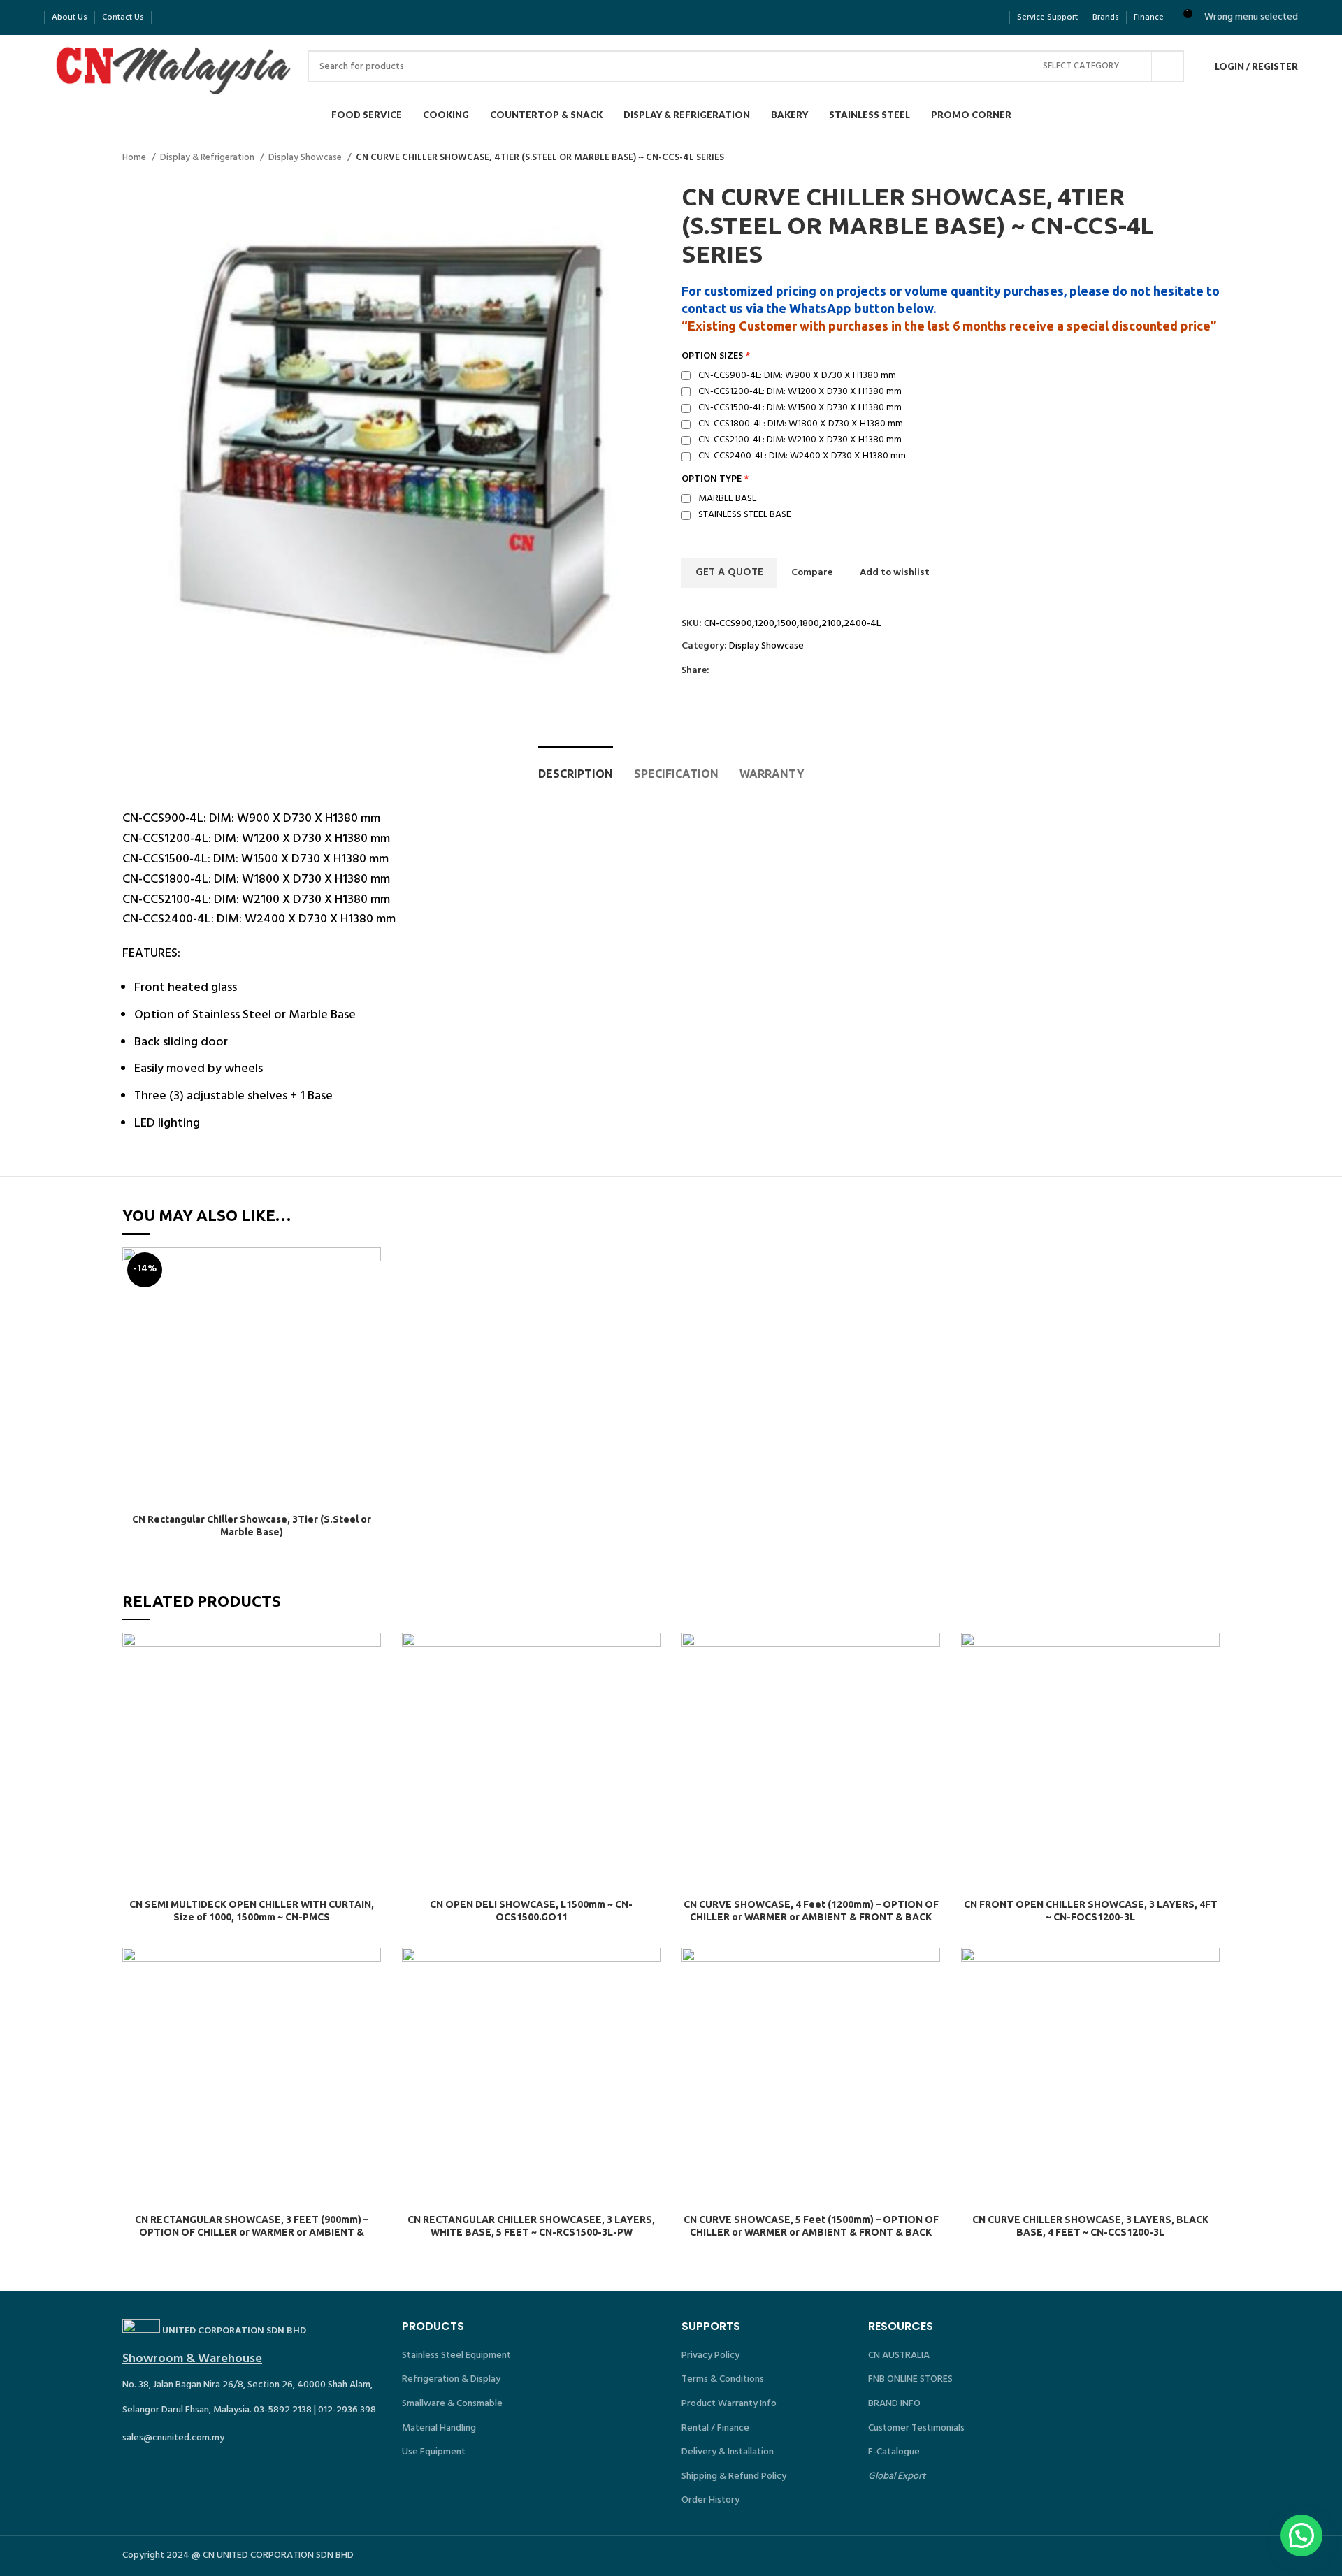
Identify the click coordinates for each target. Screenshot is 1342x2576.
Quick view (370, 1302)
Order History (710, 2500)
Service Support (1047, 17)
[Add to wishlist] (370, 1333)
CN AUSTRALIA (899, 2356)
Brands (1106, 17)
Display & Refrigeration (208, 158)
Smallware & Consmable (452, 2404)
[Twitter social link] (737, 671)
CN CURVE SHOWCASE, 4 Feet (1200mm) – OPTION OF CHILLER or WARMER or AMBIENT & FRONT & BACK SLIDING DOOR (811, 1917)
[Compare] (370, 1270)
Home (135, 158)
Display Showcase (306, 158)
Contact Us (123, 17)
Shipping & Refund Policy (734, 2476)
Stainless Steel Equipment (456, 2356)
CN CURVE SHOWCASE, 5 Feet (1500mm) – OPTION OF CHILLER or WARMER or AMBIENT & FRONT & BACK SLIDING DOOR (811, 2232)
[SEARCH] (1168, 66)
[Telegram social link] (785, 671)
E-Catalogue (894, 2452)
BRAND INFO (894, 2404)
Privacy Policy (710, 2356)
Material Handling (439, 2428)
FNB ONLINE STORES (910, 2379)
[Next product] (1213, 158)
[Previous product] (1185, 158)
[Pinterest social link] (753, 671)
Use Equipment (434, 2452)
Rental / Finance (715, 2428)
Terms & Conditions (723, 2379)
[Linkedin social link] (769, 671)
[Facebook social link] (721, 671)
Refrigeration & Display (451, 2379)
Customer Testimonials (916, 2428)
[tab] (576, 767)
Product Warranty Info (729, 2404)
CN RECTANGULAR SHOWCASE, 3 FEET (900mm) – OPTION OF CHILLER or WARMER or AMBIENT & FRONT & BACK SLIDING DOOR (252, 2232)
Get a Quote (729, 572)
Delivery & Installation (728, 2452)
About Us (70, 17)
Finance (1149, 17)
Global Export (897, 2476)
